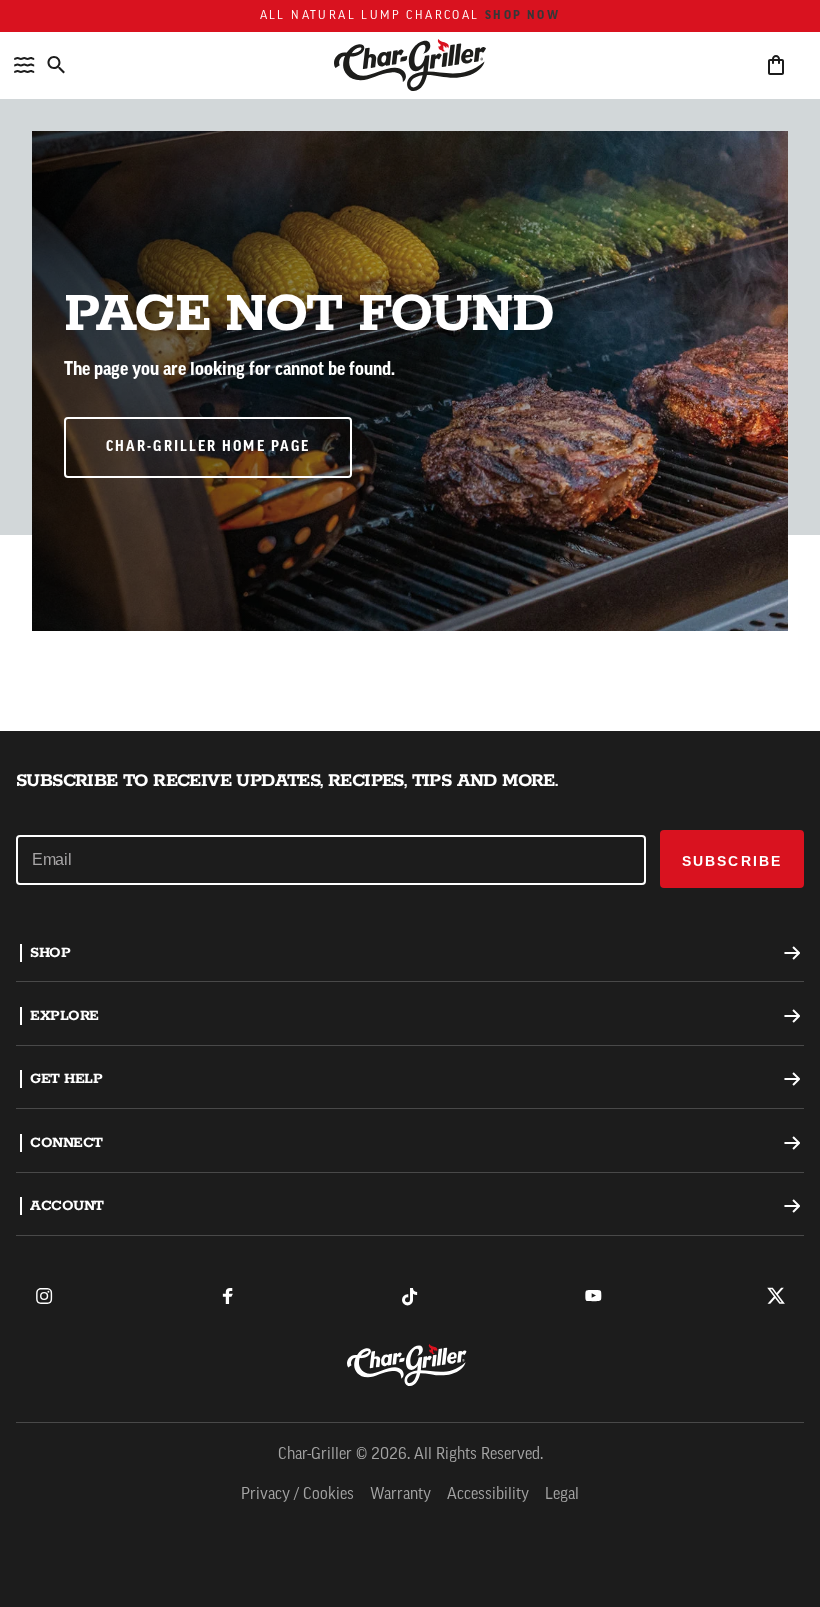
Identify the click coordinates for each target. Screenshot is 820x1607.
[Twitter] (776, 1296)
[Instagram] (44, 1296)
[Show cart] (776, 65)
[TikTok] (410, 1296)
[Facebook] (227, 1296)
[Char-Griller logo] (410, 1365)
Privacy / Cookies (297, 1495)
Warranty (400, 1495)
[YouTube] (593, 1296)
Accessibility (488, 1495)
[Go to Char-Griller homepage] (410, 65)
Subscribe (732, 861)
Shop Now (522, 16)
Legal (562, 1495)
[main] (410, 365)
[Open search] (56, 65)
